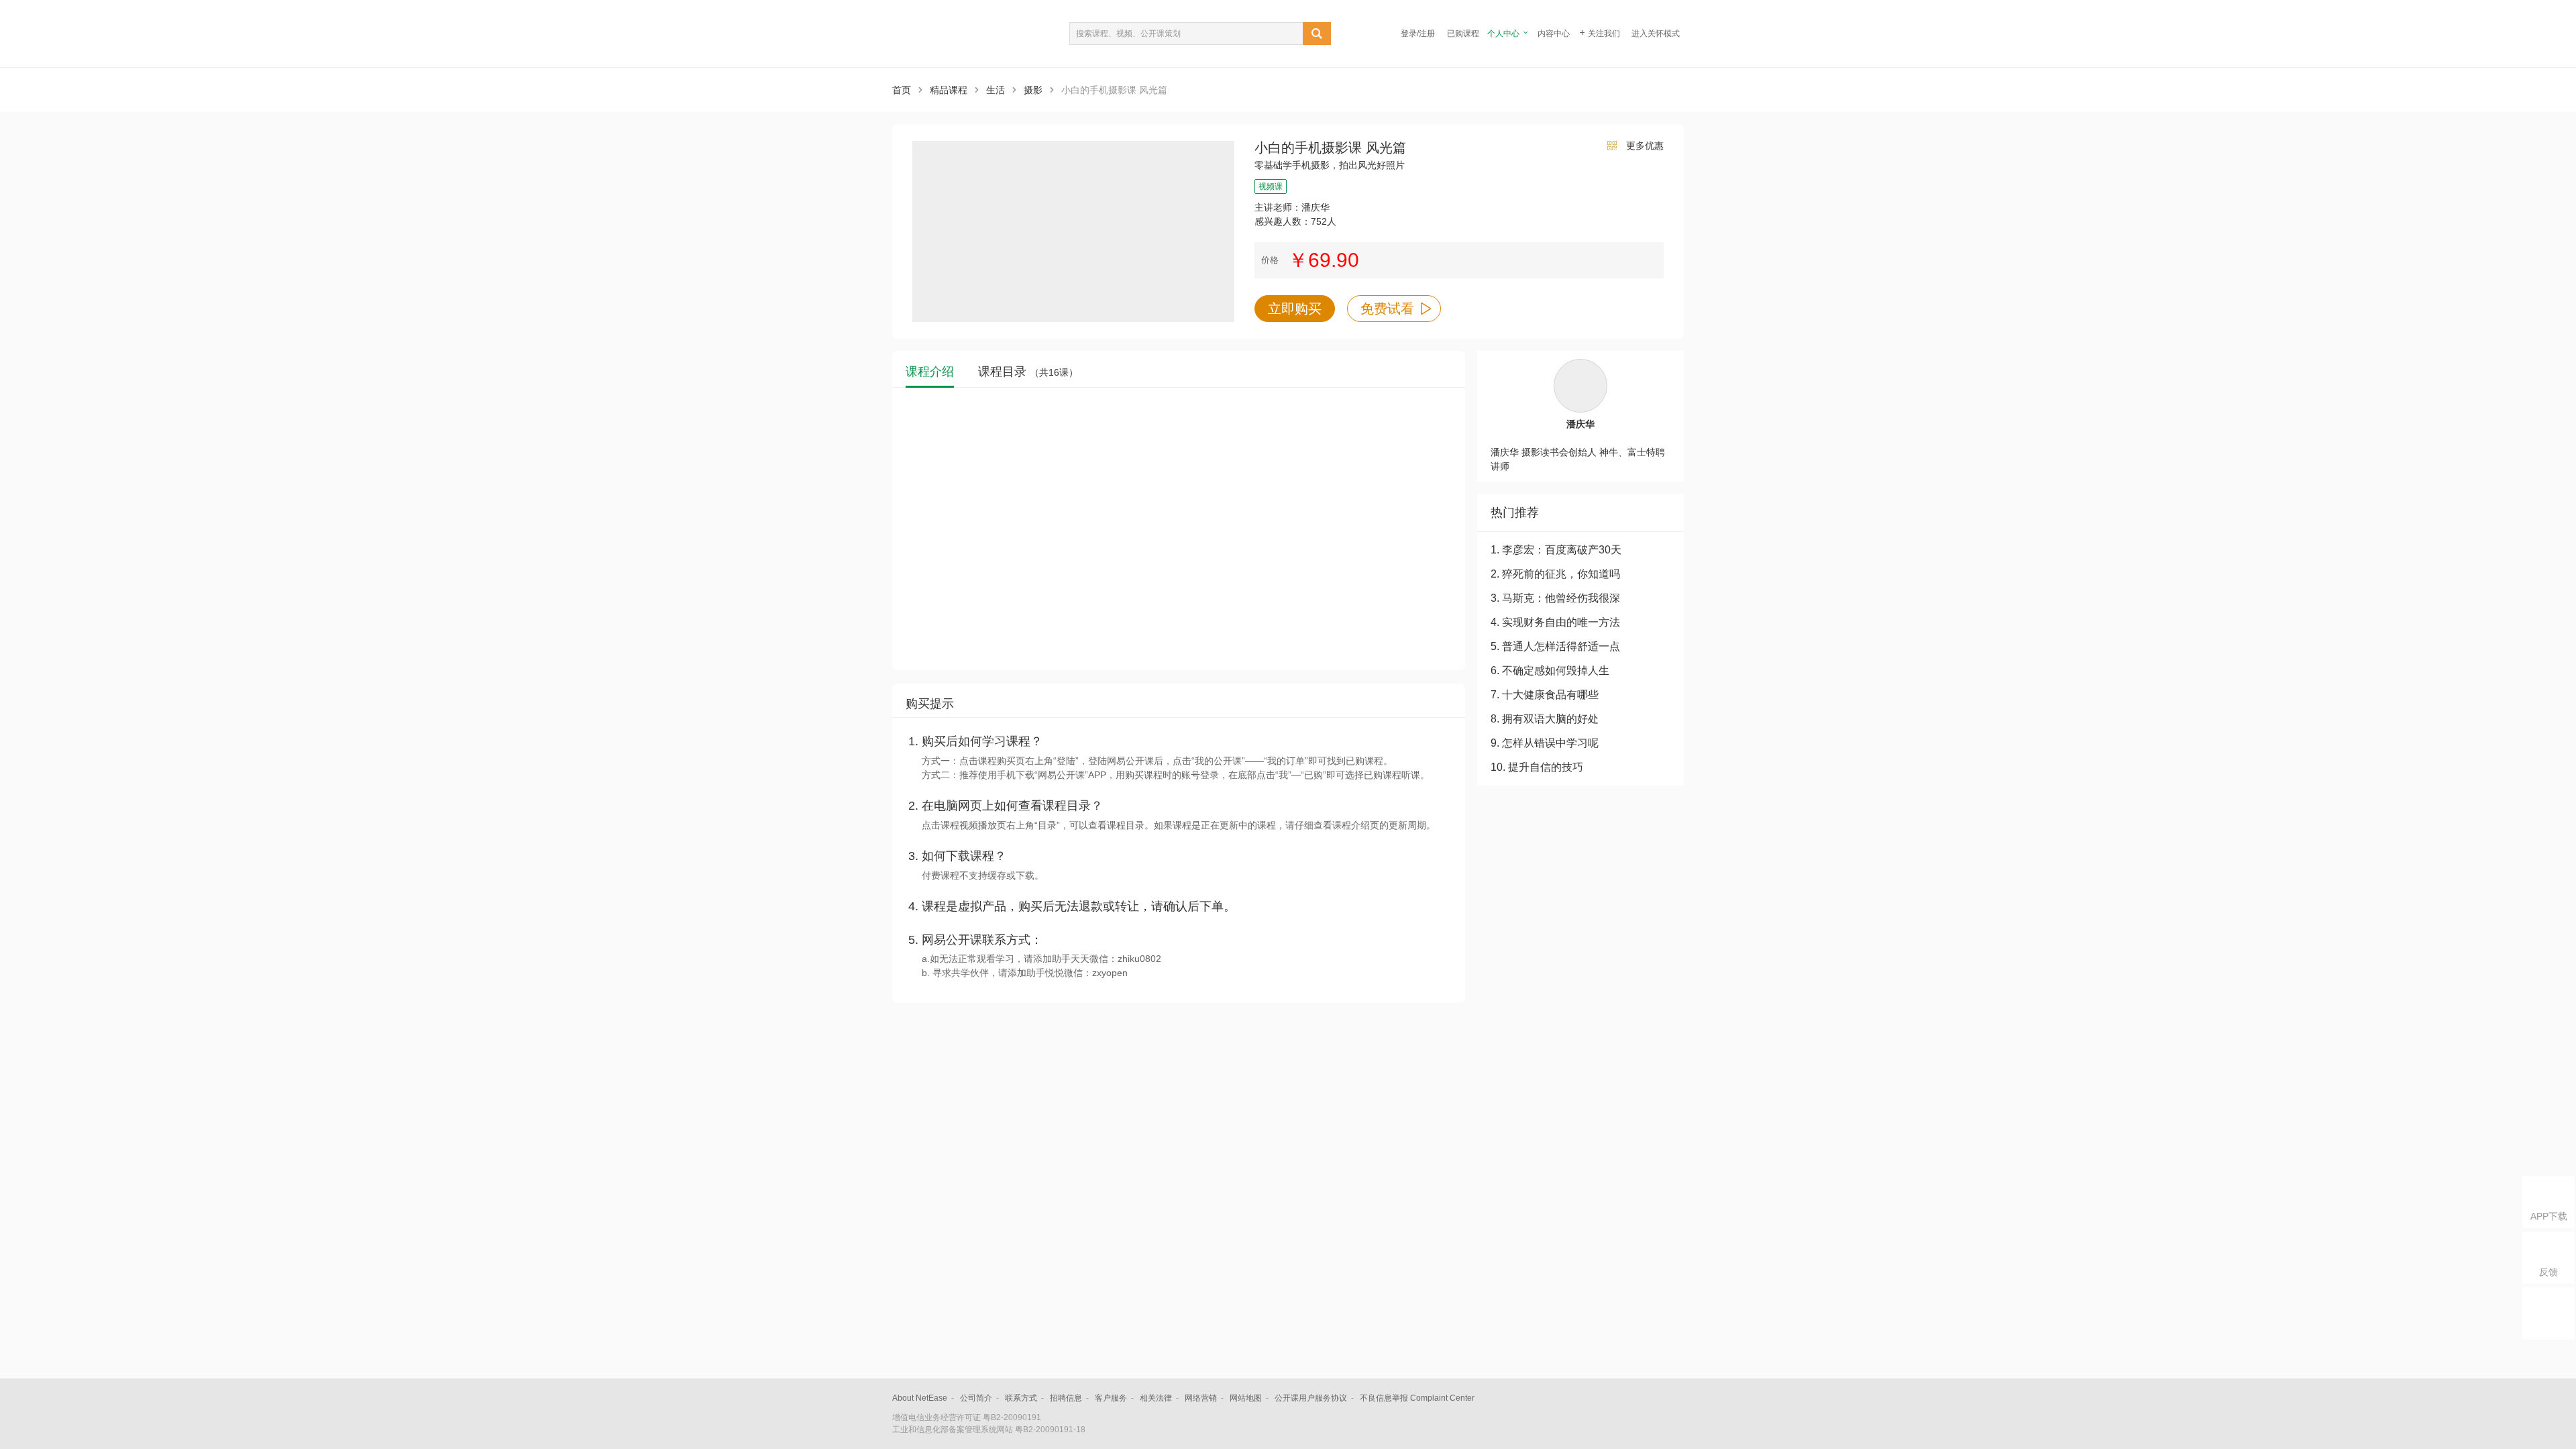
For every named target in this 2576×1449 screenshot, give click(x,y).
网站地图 (1246, 1398)
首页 (902, 90)
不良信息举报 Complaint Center (1417, 1398)
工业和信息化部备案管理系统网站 (953, 1430)
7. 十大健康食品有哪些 (1545, 695)
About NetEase (920, 1398)
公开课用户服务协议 (1311, 1398)
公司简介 (976, 1398)
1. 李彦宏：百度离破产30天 (1556, 550)
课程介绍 (930, 372)
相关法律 (1156, 1398)
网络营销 (1201, 1398)
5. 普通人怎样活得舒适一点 (1555, 646)
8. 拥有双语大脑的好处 (1545, 719)
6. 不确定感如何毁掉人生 (1550, 670)
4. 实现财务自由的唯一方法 (1555, 622)
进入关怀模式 (1656, 34)
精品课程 (949, 90)
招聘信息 (1066, 1398)
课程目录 (1028, 372)
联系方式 (1021, 1398)
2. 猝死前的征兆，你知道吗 (1555, 574)
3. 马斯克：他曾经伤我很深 (1555, 598)
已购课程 (1463, 34)
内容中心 (1554, 34)
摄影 (1033, 90)
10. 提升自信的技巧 (1537, 767)
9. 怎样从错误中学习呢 (1545, 743)
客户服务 (1111, 1398)
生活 (996, 90)
